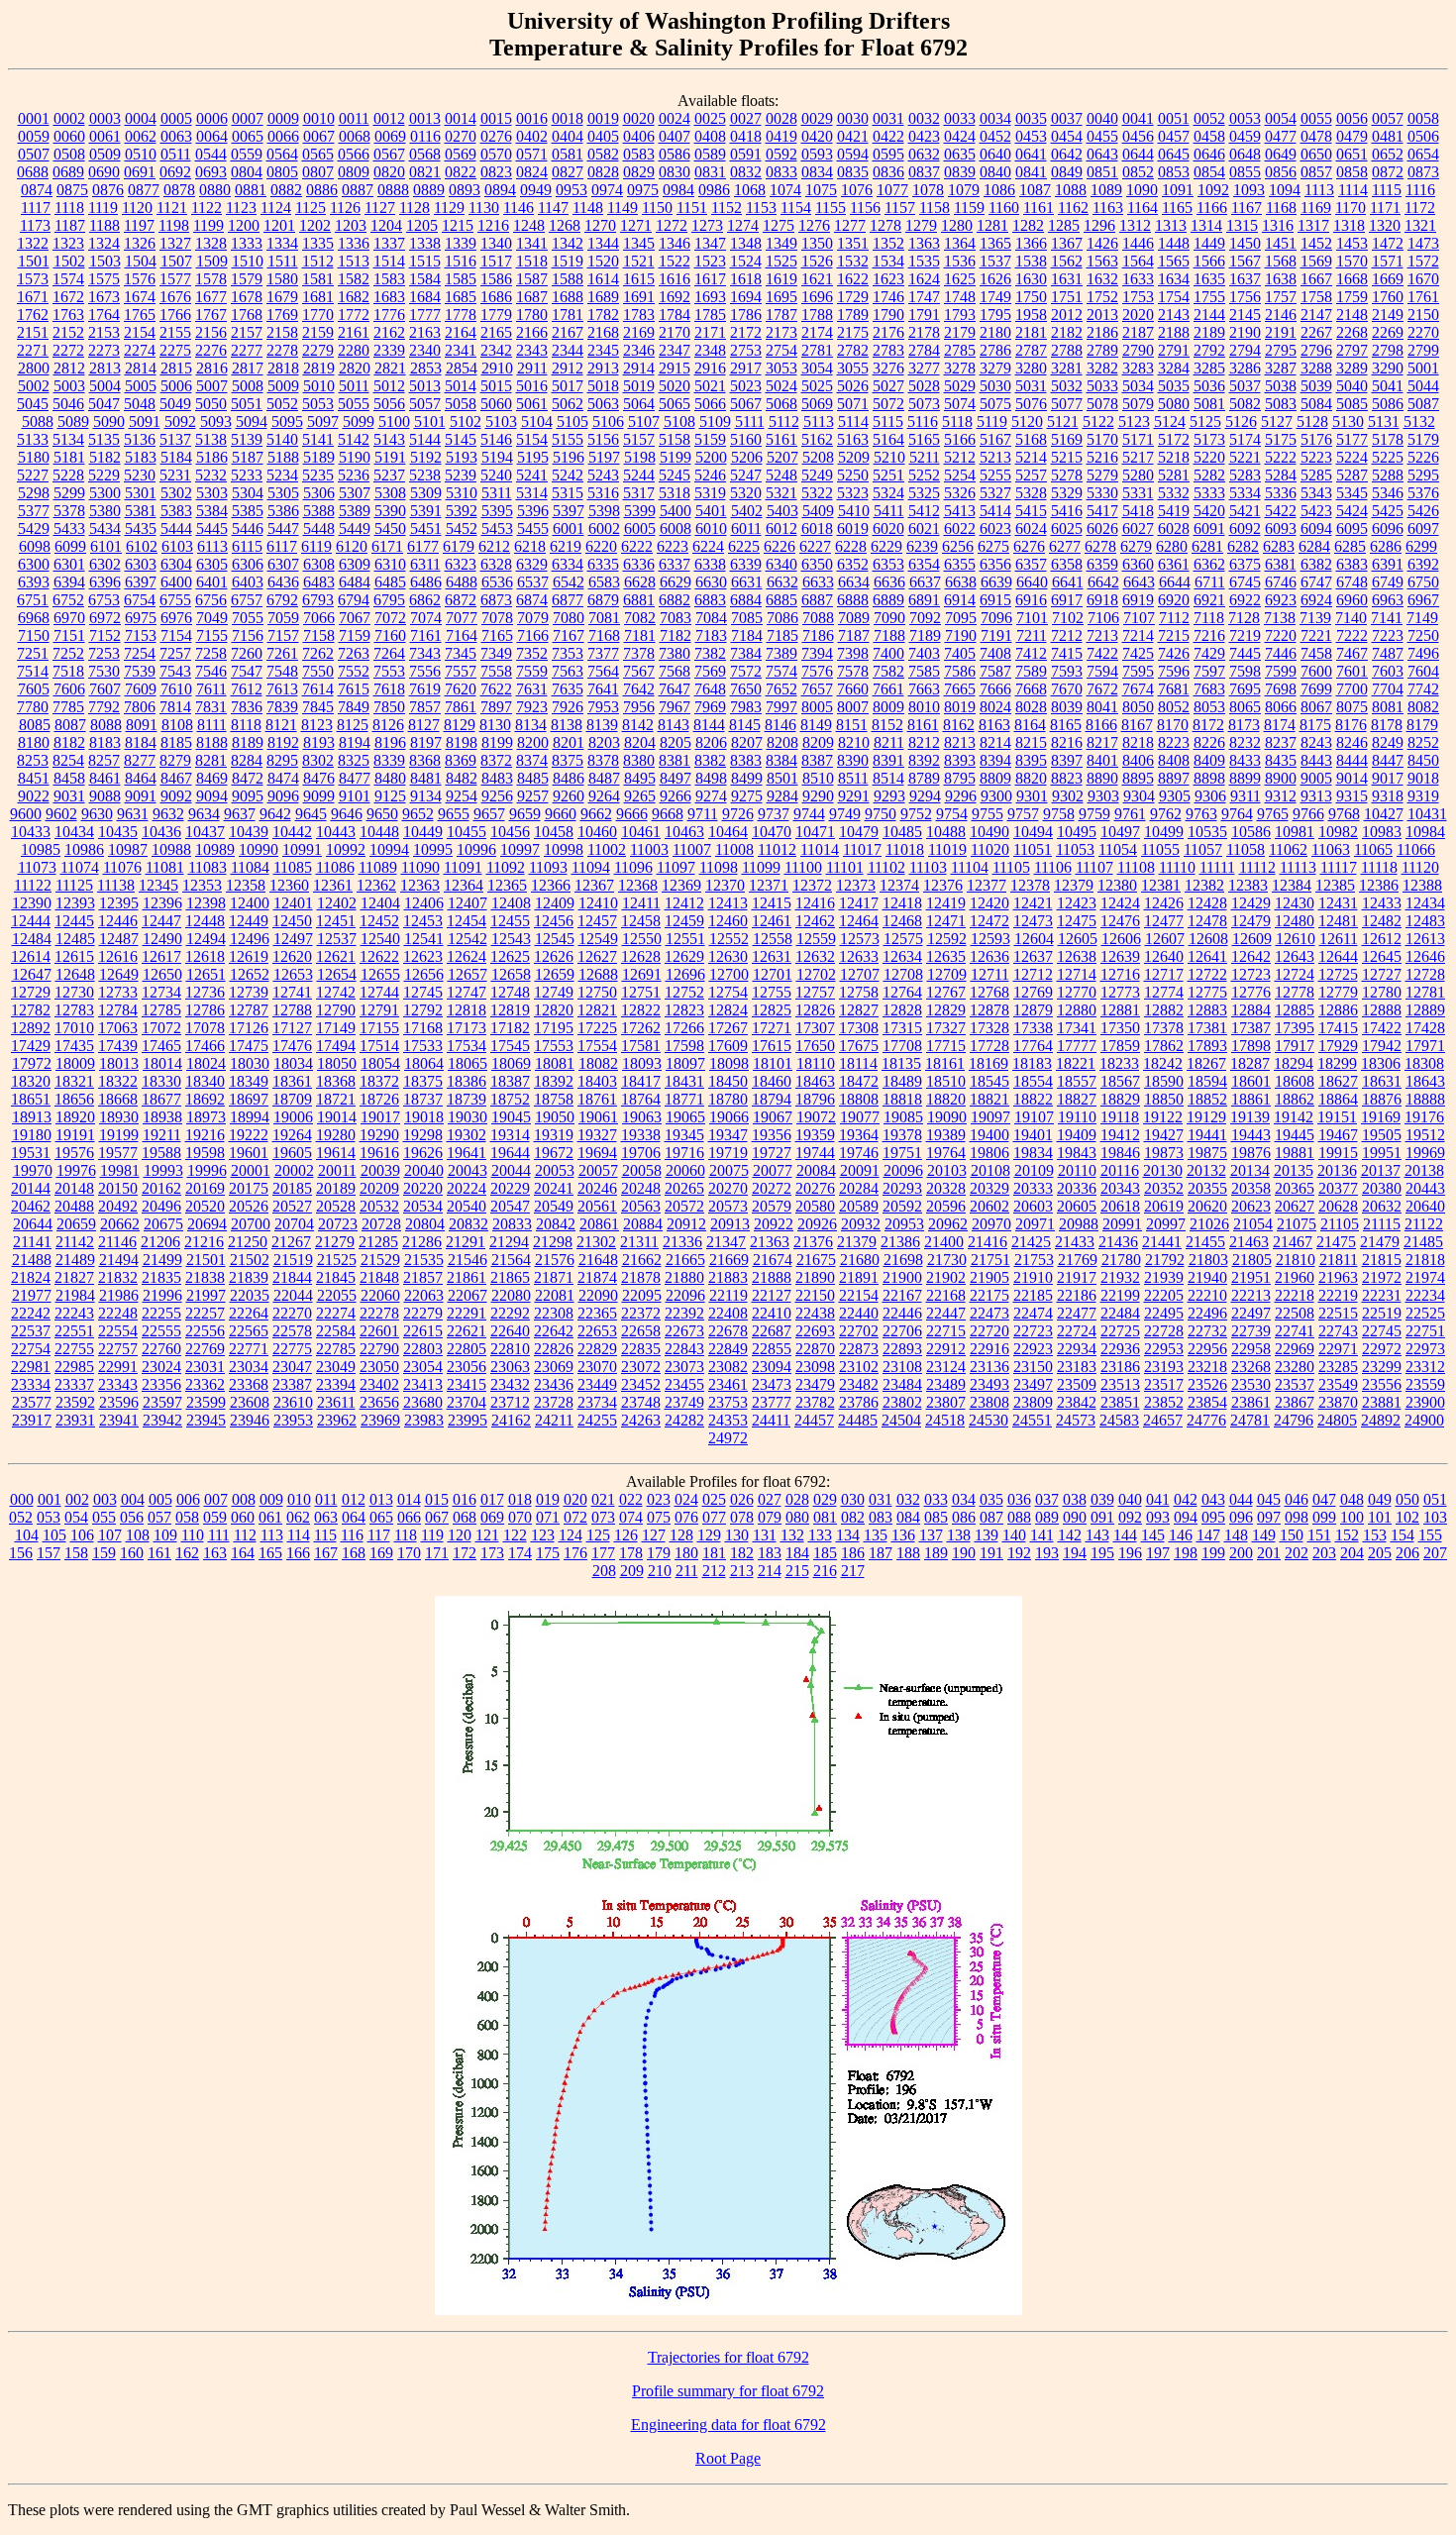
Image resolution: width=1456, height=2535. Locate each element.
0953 (572, 190)
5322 (817, 493)
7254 (140, 653)
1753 (1138, 297)
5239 (461, 475)
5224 (1352, 457)
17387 (1251, 1028)
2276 (211, 350)
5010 (319, 386)
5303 (212, 493)
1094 (1285, 190)
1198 (174, 225)
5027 (888, 386)
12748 (510, 992)
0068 (355, 136)
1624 (924, 279)
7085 (747, 618)
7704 (1388, 689)
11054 (1118, 849)
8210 (854, 742)
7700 (1352, 689)
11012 (777, 849)
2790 (1138, 350)
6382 (1316, 564)
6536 (497, 582)
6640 (1032, 582)
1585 (461, 279)
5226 (1423, 457)
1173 (35, 225)
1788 (817, 315)
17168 (423, 1028)
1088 (1071, 190)
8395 (1031, 760)
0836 (888, 172)
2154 (140, 332)
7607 (105, 689)
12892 (31, 1028)
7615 (354, 689)
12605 (1078, 939)
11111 (1217, 867)
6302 (105, 564)
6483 (319, 582)
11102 (886, 867)
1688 (568, 297)
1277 (850, 225)
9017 (1388, 778)
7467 (1352, 653)
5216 (1102, 457)
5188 (283, 457)
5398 (604, 511)
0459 (1245, 136)
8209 (818, 742)
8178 (1387, 725)
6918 (1102, 600)
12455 (510, 921)
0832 (746, 172)
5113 (819, 422)
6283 (1279, 546)
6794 (354, 600)
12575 (903, 939)
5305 (283, 493)
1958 (1031, 315)
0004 (141, 118)
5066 (710, 404)
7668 (1031, 689)
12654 (337, 974)
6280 (1172, 546)
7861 (461, 707)
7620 (461, 689)
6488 (462, 582)
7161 (426, 635)
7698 (1281, 689)
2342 (496, 350)
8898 (1209, 778)
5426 (1423, 511)
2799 (1423, 350)
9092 (176, 796)
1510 (248, 261)
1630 (1031, 279)
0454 (1067, 136)
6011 (746, 528)
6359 (1102, 564)
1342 (568, 243)
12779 (1338, 992)
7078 (497, 618)
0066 (283, 136)
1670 (1423, 279)
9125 (390, 796)
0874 (37, 190)
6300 (34, 564)
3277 (924, 368)
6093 (1281, 528)
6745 (1245, 582)
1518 (532, 261)
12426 (1164, 903)
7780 (33, 707)
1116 (1420, 190)
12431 (1338, 903)
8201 (569, 742)
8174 (1280, 725)
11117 (1339, 867)
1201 (279, 225)
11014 (820, 849)
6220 (601, 546)
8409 (1209, 760)
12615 (74, 956)
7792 (104, 707)
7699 (1316, 689)
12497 (293, 939)
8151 (852, 725)
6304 (176, 564)
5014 (461, 386)
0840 (995, 172)
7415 (1067, 653)
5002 (34, 386)
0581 (568, 154)
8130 (495, 725)
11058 (1246, 849)
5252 (924, 475)
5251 (888, 475)
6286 (1386, 546)
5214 (1031, 457)
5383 (176, 511)
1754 (1174, 297)
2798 (1388, 350)
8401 (1102, 760)
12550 (642, 939)
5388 (319, 511)
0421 (853, 136)
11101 (845, 867)
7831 (211, 707)
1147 (553, 208)
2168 (603, 332)
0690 (104, 172)
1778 (461, 315)
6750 (1423, 582)
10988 (171, 849)
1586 (496, 279)
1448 (1174, 243)
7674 (1138, 689)
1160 (1004, 208)
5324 (888, 493)
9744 (809, 814)
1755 (1209, 297)
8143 (674, 725)
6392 (1423, 564)
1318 (1349, 225)
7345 (461, 653)
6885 (781, 600)
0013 (425, 118)
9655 (454, 814)
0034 (995, 118)
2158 (282, 332)
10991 (302, 849)
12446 (118, 921)
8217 (1102, 742)
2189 (1209, 332)
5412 (924, 511)
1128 (415, 208)
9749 (845, 814)
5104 (537, 422)
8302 (318, 760)
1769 (282, 315)
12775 (1207, 992)
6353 (888, 564)
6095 (1352, 528)
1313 (1171, 225)
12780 (1382, 992)
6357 (1031, 564)
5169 (1067, 439)
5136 (140, 439)
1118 (69, 208)
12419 (946, 903)
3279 (995, 368)
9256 (497, 796)
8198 (462, 742)
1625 (960, 279)
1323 (68, 243)
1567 (1245, 261)
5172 (1174, 439)
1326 (140, 243)
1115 (1387, 190)
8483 (497, 778)
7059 (283, 618)
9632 (168, 814)
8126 (388, 725)
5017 (568, 386)
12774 (1164, 992)
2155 (175, 332)
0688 (33, 172)
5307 (355, 493)
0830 (675, 172)
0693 (211, 172)
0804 (247, 172)
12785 (161, 1010)
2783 (888, 350)
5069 (817, 404)
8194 (355, 742)
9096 (283, 796)
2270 (1423, 332)
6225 (744, 546)
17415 (1338, 1028)
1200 (244, 225)
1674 (140, 297)
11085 (293, 867)
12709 (947, 974)
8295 (282, 760)
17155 (379, 1028)
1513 (354, 261)
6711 (1210, 582)
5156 (603, 439)
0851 (1102, 172)
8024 (995, 707)
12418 (902, 903)
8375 (568, 760)
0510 (141, 154)
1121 (172, 208)
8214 (995, 742)
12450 (292, 921)
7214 (1138, 635)
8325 (354, 760)
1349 (781, 243)
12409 (555, 903)
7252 (68, 653)
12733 (118, 992)
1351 (853, 243)
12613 (1425, 939)
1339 (461, 243)
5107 (644, 422)
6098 (35, 546)
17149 (336, 1028)
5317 (639, 493)
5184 (176, 457)
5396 (533, 511)
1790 (888, 315)
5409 (818, 511)
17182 (510, 1028)
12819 (510, 1010)
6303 (141, 564)
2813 (105, 368)
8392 (924, 760)
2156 (211, 332)
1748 (960, 297)
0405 (603, 136)
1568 (1281, 261)
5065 (675, 404)
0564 (282, 154)
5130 (1348, 422)
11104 (970, 867)
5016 (532, 386)
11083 (208, 867)
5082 (1245, 404)
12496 (250, 939)
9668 (668, 814)
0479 (1352, 136)
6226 (780, 546)
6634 (854, 582)
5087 (1423, 404)
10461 (641, 832)
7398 (853, 653)
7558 (496, 671)
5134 (68, 439)
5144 (425, 439)
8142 (638, 725)
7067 (355, 618)
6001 (569, 528)
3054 (817, 368)
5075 (995, 404)
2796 (1316, 350)
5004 (105, 386)
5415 (1031, 511)
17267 (728, 1028)
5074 (960, 404)
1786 (746, 315)
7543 (175, 671)
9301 (1032, 796)
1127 (380, 208)
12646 (1425, 956)
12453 (423, 921)
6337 (675, 564)
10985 (41, 849)
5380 (105, 511)
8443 (1316, 760)
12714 (1077, 974)
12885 (1295, 1010)
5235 (318, 475)
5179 (1423, 439)
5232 (211, 475)
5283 (1245, 475)
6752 (68, 600)
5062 (568, 404)
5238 (425, 475)
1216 (493, 225)
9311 (1246, 796)
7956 (639, 707)
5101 (430, 422)
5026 (853, 386)
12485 (75, 939)
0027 (746, 118)
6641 (1068, 582)
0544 (211, 154)
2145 (1245, 315)
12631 (772, 956)
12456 (554, 921)
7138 (1280, 618)
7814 (175, 707)
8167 (1137, 725)
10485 (902, 832)
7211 (1032, 635)
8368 (425, 760)
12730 (74, 992)
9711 (703, 814)
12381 (1161, 885)
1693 (710, 297)
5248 (781, 475)
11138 (116, 885)
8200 (533, 742)
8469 (212, 778)
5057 (425, 404)
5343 (1316, 493)
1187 (70, 225)
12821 (597, 1010)
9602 (61, 814)
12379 (1074, 885)
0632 (924, 154)
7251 (33, 653)
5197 (604, 457)
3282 (1102, 368)
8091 (142, 725)
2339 (389, 350)
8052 (1174, 707)
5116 (923, 422)
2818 (283, 368)
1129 (449, 208)
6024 (1031, 528)
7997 (781, 707)
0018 (568, 118)
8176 (1351, 725)
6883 (710, 600)
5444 (176, 528)
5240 (496, 475)
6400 (176, 582)
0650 (1316, 154)
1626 (995, 279)
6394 (69, 582)
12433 (1382, 903)
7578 (853, 671)
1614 (603, 279)
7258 (211, 653)
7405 (960, 653)
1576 (140, 279)
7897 (496, 707)
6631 (747, 582)
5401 (711, 511)
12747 (467, 992)
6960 (1352, 600)
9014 (1352, 778)
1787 (781, 315)
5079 (1138, 404)
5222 (1281, 457)
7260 (247, 653)
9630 (97, 814)
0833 (781, 172)
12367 (594, 885)
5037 (1245, 386)
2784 (924, 350)
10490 (989, 832)
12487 (119, 939)
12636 (989, 956)
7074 (426, 618)
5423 (1316, 511)
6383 (1352, 564)
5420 (1209, 511)
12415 (772, 903)
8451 (34, 778)
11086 (335, 867)
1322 (33, 243)
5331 (1138, 493)
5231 (175, 475)
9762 (1166, 814)
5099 (359, 422)
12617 (161, 956)
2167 (568, 332)
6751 (33, 600)
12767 (946, 992)
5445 (212, 528)
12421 (1033, 903)
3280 (1031, 368)
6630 (711, 582)
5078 (1102, 404)
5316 (603, 493)
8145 (745, 725)
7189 (925, 635)
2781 (817, 350)
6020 (888, 528)
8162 (959, 725)
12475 (1077, 921)
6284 (1314, 546)
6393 (34, 582)
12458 (641, 921)
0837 (924, 172)
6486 (426, 582)
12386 (1379, 885)
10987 (128, 849)
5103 (501, 422)
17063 (118, 1028)
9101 (355, 796)
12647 (32, 974)
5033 (1102, 386)
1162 (1073, 208)
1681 (318, 297)
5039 (1316, 386)
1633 (1138, 279)
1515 (425, 261)
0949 (536, 190)
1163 (1108, 208)
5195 (533, 457)
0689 (68, 172)
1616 (675, 279)
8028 (1031, 707)
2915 (675, 368)
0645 (1174, 154)
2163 (425, 332)
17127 (292, 1028)
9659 (525, 814)
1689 (603, 297)
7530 (104, 671)
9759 (1094, 814)
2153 (104, 332)
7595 (1138, 671)
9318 (1388, 796)
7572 (746, 671)
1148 (588, 208)
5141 (318, 439)
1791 (924, 315)
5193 (462, 457)
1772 (354, 315)
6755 (175, 600)
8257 (104, 760)
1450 (1245, 243)
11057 (1203, 849)
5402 (747, 511)
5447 (283, 528)
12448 (205, 921)
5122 (1098, 422)
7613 (282, 689)
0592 (781, 154)
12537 (337, 939)
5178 (1388, 439)
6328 (496, 564)
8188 (212, 742)
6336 (639, 564)
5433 (69, 528)
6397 (141, 582)
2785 (960, 350)
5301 (141, 493)
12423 (1077, 903)
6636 (889, 582)
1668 (1352, 279)
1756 (1245, 297)
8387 (817, 760)
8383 (746, 760)
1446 (1138, 243)
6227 (815, 546)
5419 (1174, 511)
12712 (1033, 974)
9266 (676, 796)
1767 (211, 315)
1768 (247, 315)
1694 (746, 297)
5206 (747, 457)
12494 (206, 939)
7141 (1387, 618)
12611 (1339, 939)
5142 (354, 439)
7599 (1281, 671)
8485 (533, 778)
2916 (710, 368)
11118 (1379, 867)
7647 (675, 689)
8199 (497, 742)
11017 (862, 849)
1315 (1242, 225)
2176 (888, 332)
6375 (1245, 564)
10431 (1427, 814)
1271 (636, 225)
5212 (960, 457)
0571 (532, 154)
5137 (175, 439)
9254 (462, 796)
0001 (34, 118)
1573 (33, 279)
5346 (1388, 493)
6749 (1388, 582)
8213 (960, 742)
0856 (1281, 172)
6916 (1031, 600)
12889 (1425, 1010)
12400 (250, 903)
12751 (641, 992)
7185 (782, 635)
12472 (989, 921)
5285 (1316, 475)
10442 (292, 832)
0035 (1031, 118)
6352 (853, 564)
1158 (935, 208)
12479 (1251, 921)
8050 (1138, 707)
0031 (888, 118)
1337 (389, 243)
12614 (31, 956)
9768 (1344, 814)
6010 (711, 528)
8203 (604, 742)
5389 (355, 511)
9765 (1273, 814)
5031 (1031, 386)
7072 (390, 618)
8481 (426, 778)
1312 (1135, 225)
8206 (711, 742)
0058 (1423, 118)
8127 (424, 725)
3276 (888, 368)
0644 (1138, 154)
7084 (711, 618)
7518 (68, 671)
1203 (351, 225)
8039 (1067, 707)
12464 (859, 921)
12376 (943, 885)
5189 (319, 457)
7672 (1102, 689)
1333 (247, 243)
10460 (597, 832)
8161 (923, 725)
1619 (781, 279)
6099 (70, 546)
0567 (389, 154)
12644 (1338, 956)
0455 (1102, 136)
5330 (1102, 493)
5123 (1134, 422)
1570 (1352, 261)
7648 (710, 689)
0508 (69, 154)
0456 (1138, 136)
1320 (1385, 225)
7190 (961, 635)
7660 (853, 689)
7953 (603, 707)
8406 (1138, 760)
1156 (865, 208)
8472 (248, 778)
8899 (1245, 778)
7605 (34, 689)
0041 (1138, 118)
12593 (990, 939)
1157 (900, 208)
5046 (68, 404)
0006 (212, 118)
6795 (389, 600)
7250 (1423, 635)
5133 (33, 439)
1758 (1316, 297)
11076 (122, 867)
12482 (1382, 921)
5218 (1174, 457)
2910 (497, 368)
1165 (1177, 208)
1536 (960, 261)
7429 (1209, 653)
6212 (494, 546)
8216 (1067, 742)
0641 (1031, 154)
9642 (275, 814)
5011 (354, 386)
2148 (1352, 315)
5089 (73, 422)
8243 (1316, 742)
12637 (1033, 956)
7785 (68, 707)
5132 (1419, 422)
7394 (817, 653)
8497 (676, 778)
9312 (1281, 796)
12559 (816, 939)
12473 (1033, 921)
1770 (318, 315)
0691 (140, 172)
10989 (215, 849)
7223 (1388, 635)
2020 (1138, 315)
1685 (461, 297)
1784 (675, 315)
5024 (781, 386)
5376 (1423, 493)
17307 (815, 1028)
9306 (1210, 796)
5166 (960, 439)
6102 (142, 546)
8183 (105, 742)
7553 (389, 671)
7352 (532, 653)
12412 (684, 903)
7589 (1031, 671)
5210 (889, 457)
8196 (390, 742)
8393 (960, 760)
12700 (729, 974)
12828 (902, 1010)
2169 (639, 332)
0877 (144, 190)
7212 (1067, 635)
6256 (958, 546)
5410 (854, 511)
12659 (555, 974)
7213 (1102, 635)
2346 (639, 350)
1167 (1247, 208)
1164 (1143, 208)
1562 (1067, 261)
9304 (1139, 796)
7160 (390, 635)
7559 (532, 671)
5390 (390, 511)
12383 (1248, 885)
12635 (946, 956)
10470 (772, 832)
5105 (572, 422)
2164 (461, 332)
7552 (354, 671)
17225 (597, 1028)
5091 (145, 422)
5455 (533, 528)
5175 (1281, 439)
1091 (1178, 190)
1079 (964, 190)
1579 (247, 279)
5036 (1209, 386)
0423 (924, 136)
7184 (747, 635)
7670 (1067, 689)
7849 (354, 707)
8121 (281, 725)
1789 (853, 315)
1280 (957, 225)
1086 (999, 190)
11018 (905, 849)
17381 (1207, 1028)
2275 (175, 350)
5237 (389, 475)
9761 (1130, 814)
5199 (676, 457)
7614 (318, 689)
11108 (1136, 867)
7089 (854, 618)
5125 (1205, 422)
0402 (532, 136)
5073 (924, 404)
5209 (854, 457)
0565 (318, 154)
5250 (853, 475)
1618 (746, 279)
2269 (1388, 332)
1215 (458, 225)
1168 (1281, 208)
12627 (597, 956)
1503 (105, 261)
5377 (34, 511)
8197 (426, 742)
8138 (567, 725)
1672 (68, 297)
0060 (69, 136)
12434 (1425, 903)
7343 (425, 653)
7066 (319, 618)
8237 (1281, 742)
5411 (889, 511)
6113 (212, 546)
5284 (1281, 475)
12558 (773, 939)
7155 (212, 635)
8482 (462, 778)
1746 (888, 297)
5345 (1352, 493)
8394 (995, 760)
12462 (815, 921)
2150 (1423, 315)
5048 (140, 404)
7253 (104, 653)
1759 (1352, 297)
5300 (105, 493)
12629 (684, 956)
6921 (1209, 600)
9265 (640, 796)
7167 (569, 635)
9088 (105, 796)
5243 (603, 475)
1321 (1420, 225)
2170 (675, 332)
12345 (158, 885)
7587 (995, 671)
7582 (888, 671)
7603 (1388, 671)
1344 (603, 243)
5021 (710, 386)
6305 (212, 564)
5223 (1316, 457)
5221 (1245, 457)
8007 (853, 707)
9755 (988, 814)
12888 (1382, 1010)
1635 (1209, 279)
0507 (34, 154)
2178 (924, 332)
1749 (995, 297)
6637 (925, 582)
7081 (604, 618)
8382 (710, 760)
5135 (104, 439)
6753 (104, 600)
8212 (924, 742)
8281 (211, 760)
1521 (639, 261)
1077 (892, 190)
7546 (211, 671)
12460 (728, 921)
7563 (568, 671)
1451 (1281, 243)
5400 (676, 511)
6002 (604, 528)
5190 (355, 457)
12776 (1251, 992)
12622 (379, 956)
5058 (461, 404)
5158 (675, 439)
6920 (1174, 600)
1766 (175, 315)
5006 (176, 386)
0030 (853, 118)
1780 (532, 315)
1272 (672, 225)
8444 (1352, 760)
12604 (1034, 939)
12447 (161, 921)
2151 (33, 332)
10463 (684, 832)
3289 (1352, 368)
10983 (1382, 832)
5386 (283, 511)
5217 (1138, 457)
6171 (387, 546)
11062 (1288, 849)
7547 (247, 671)
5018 (603, 386)
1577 (175, 279)
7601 (1352, 671)
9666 (632, 814)
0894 (500, 190)
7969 (710, 707)
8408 (1174, 760)
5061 (532, 404)
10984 (1425, 832)
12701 (773, 974)
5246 (710, 475)
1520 (603, 261)
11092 (506, 867)
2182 (1067, 332)
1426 (1102, 243)
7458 (1316, 653)
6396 (105, 582)
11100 (803, 867)
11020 (990, 849)
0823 (496, 172)
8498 (711, 778)
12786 (205, 1010)
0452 (995, 136)
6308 (319, 564)
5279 (1102, 475)
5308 (390, 493)
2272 (68, 350)
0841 (1031, 172)
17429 (31, 1046)
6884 (746, 600)
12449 (249, 921)
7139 (1315, 618)
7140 (1351, 618)
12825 (772, 1010)
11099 (761, 867)
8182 (69, 742)
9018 (1423, 778)
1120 (137, 208)
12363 (420, 885)
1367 (1067, 243)
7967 (675, 707)
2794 (1245, 350)
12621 (336, 956)
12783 (74, 1010)
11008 (734, 849)
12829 (946, 1010)
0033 (960, 118)
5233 (247, 475)
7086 (782, 618)
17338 (1033, 1028)
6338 (710, 564)
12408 (511, 903)
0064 (212, 136)
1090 (1142, 190)
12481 (1338, 921)
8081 (1388, 707)
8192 (283, 742)
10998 (564, 849)
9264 (604, 796)
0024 (675, 118)
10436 (161, 832)
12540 (380, 939)
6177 (423, 546)
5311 (497, 493)
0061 (105, 136)
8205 (676, 742)
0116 (425, 136)
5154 (532, 439)
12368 (638, 885)
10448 (379, 832)
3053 (781, 368)
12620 (292, 956)
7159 (355, 635)
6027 (1138, 528)
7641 (603, 689)
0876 (108, 190)
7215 (1174, 635)
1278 (885, 225)
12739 (249, 992)
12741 (292, 992)
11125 (74, 885)
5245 (675, 475)
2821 (390, 368)
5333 (1209, 493)
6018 (817, 528)
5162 (817, 439)
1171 (1385, 208)
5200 (711, 457)
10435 (118, 832)
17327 (946, 1028)
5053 (318, 404)
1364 (960, 243)
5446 (248, 528)
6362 (1209, 564)
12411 (641, 903)
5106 (608, 422)
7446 (1281, 653)
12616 (118, 956)
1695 (781, 297)
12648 (75, 974)
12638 (1077, 956)
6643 (1139, 582)
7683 (1209, 689)
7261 (282, 653)
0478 (1316, 136)
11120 (1420, 867)
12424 (1120, 903)
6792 (282, 600)
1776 (389, 315)
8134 (531, 725)
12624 (467, 956)
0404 (568, 136)
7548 (282, 671)
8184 (141, 742)
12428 (1207, 903)
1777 (425, 315)
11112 (1257, 867)
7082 (640, 618)
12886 (1338, 1010)
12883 (1207, 1010)
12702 (816, 974)
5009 (283, 386)
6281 (1207, 546)
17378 (1164, 1028)
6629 (676, 582)
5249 (817, 475)
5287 (1352, 475)
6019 (853, 528)
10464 (728, 832)
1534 (888, 261)
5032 (1067, 386)
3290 (1388, 368)
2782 (853, 350)
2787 (1031, 350)
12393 (75, 903)
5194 (497, 457)
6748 (1352, 582)
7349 (496, 653)
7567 (639, 671)
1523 (710, 261)
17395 (1295, 1028)
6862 (425, 600)
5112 (784, 422)
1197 (139, 225)
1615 (639, 279)
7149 (1422, 618)
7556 (425, 671)
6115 (247, 546)
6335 (603, 564)
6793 (318, 600)
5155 (568, 439)
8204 (640, 742)
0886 (322, 190)
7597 (1209, 671)
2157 (247, 332)
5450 (390, 528)
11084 (250, 867)
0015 (496, 118)
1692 (675, 297)
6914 (960, 600)
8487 (604, 778)
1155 (831, 208)
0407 (675, 136)
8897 (1174, 778)
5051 (247, 404)
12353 (202, 885)
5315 (568, 493)
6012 (781, 528)
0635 (960, 154)
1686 (496, 297)
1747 (924, 297)
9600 (26, 814)
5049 (175, 404)
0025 (710, 118)
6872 (461, 600)
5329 (1067, 493)
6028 (1174, 528)
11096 (633, 867)
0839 (960, 172)
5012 (389, 386)
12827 (859, 1010)
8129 (460, 725)
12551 (685, 939)
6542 (569, 582)
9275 (747, 796)
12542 (468, 939)
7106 (1103, 618)
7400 (888, 653)
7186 (818, 635)
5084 (1316, 404)
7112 (1174, 618)
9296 (961, 796)
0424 (960, 136)
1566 (1209, 261)
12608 (1208, 939)
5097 (323, 422)
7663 (924, 689)
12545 (555, 939)
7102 (1068, 618)
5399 (640, 511)
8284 (247, 760)
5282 (1209, 475)
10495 (1077, 832)
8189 (248, 742)
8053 (1209, 707)
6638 (961, 582)
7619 (425, 689)
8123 (317, 725)
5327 (995, 493)
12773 (1120, 992)
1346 (675, 243)
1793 (960, 315)
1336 (354, 243)
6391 (1388, 564)
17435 (74, 1046)
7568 (675, 671)
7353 (568, 653)
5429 (34, 528)
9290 (818, 796)
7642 (639, 689)
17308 (859, 1028)
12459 (684, 921)
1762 (33, 315)
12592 (947, 939)
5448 (319, 528)
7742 (1423, 689)
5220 (1209, 457)
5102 (466, 422)
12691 (642, 974)
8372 (496, 760)
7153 (141, 635)
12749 (554, 992)
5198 (640, 457)
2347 (675, 350)
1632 (1102, 279)
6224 (708, 546)
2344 (568, 350)
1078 (928, 190)
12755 (772, 992)
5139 (247, 439)
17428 (1425, 1028)
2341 (461, 350)
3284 (1174, 368)
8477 (355, 778)
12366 (551, 885)
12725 (1338, 974)
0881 (251, 190)
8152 (887, 725)
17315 (902, 1028)
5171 (1138, 439)
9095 (248, 796)
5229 (104, 475)
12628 (641, 956)
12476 (1120, 921)
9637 (240, 814)
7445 (1245, 653)
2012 (1067, 315)
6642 (1103, 582)
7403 (924, 653)
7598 (1245, 671)
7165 (497, 635)
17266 (684, 1028)
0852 (1138, 172)
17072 (161, 1028)
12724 (1295, 974)
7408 (995, 653)
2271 (33, 350)
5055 (354, 404)
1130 (484, 208)
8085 (35, 725)
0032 (924, 118)
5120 (1027, 422)
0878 (179, 190)
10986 (84, 849)
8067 (1316, 707)
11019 (947, 849)
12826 (815, 1010)
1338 (425, 243)
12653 (293, 974)
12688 (598, 974)
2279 (318, 350)
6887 (817, 600)
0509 (105, 154)
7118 (1209, 618)
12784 (118, 1010)
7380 (675, 653)
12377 (987, 885)
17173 (467, 1028)
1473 (1423, 243)
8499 (747, 778)
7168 (604, 635)
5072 (888, 404)
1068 (750, 190)
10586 (1251, 832)
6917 (1067, 600)
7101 (1032, 618)
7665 (960, 689)
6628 (640, 582)
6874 (532, 600)
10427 (1384, 814)
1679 (282, 297)
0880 (215, 190)
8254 (68, 760)
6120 (352, 546)
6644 (1175, 582)
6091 (1209, 528)
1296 (1099, 225)
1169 (1316, 208)
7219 (1245, 635)
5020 (675, 386)
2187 (1138, 332)
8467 (176, 778)
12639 (1120, 956)
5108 (679, 422)
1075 (821, 190)
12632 (815, 956)
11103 (928, 867)
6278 (1100, 546)
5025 (817, 386)
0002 (69, 118)
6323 (461, 564)
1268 (565, 225)
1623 (888, 279)
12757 (815, 992)
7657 (817, 689)
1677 (211, 297)
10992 (346, 849)
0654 (1423, 154)
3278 (960, 368)
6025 (1067, 528)
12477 (1164, 921)
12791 (379, 1010)
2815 (176, 368)
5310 (462, 493)
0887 (358, 190)
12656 (424, 974)
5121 (1063, 422)
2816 (212, 368)
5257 (1031, 475)
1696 (817, 297)
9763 (1201, 814)
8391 (888, 760)
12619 (249, 956)
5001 (1423, 368)
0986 (714, 190)
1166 (1212, 208)
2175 (853, 332)
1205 (422, 225)
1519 (568, 261)
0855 (1245, 172)
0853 (1174, 172)
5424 (1352, 511)
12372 (812, 885)
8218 (1138, 742)
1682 (354, 297)
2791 (1174, 350)
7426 (1174, 653)
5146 (496, 439)
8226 (1209, 742)
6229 (886, 546)
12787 (249, 1010)
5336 (1281, 493)
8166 (1101, 725)
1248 (529, 225)
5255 (995, 475)
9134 (426, 796)
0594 (853, 154)
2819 (319, 368)
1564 (1138, 261)
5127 (1277, 422)
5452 (462, 528)
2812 (69, 368)
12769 (1033, 992)
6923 (1281, 600)
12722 (1207, 974)
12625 (510, 956)
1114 (1353, 190)
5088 (38, 422)
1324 (104, 243)
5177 (1352, 439)
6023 (995, 528)
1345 (639, 243)
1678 (247, 297)
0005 (176, 118)
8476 (319, 778)
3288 (1316, 368)
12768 (989, 992)
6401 (212, 582)
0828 (603, 172)
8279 (175, 760)
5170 (1102, 439)
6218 (530, 546)
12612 (1382, 939)
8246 (1352, 742)
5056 (389, 404)
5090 (109, 422)
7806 (140, 707)
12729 (31, 992)
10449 (423, 832)
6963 (1388, 600)
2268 (1352, 332)
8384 (781, 760)
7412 (1031, 653)
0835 (853, 172)
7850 (389, 707)
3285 (1209, 368)
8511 (853, 778)
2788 (1067, 350)
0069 (390, 136)
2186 (1102, 332)
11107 (1094, 867)
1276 (814, 225)
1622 (853, 279)
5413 (960, 511)
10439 (249, 832)
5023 (746, 386)
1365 (995, 243)
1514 (389, 261)
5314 (532, 493)
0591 (746, 154)
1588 (568, 279)
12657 (468, 974)
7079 (533, 618)
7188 (889, 635)
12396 (162, 903)
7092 (925, 618)
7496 (1423, 653)
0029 (817, 118)
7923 (532, 707)
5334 (1245, 493)
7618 (389, 689)
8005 (817, 707)
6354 (924, 564)
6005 (640, 528)
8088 (106, 725)
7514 (33, 671)
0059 (34, 136)
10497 (1120, 832)
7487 (1388, 653)
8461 (105, 778)
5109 (715, 422)
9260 (569, 796)
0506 (1423, 136)
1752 (1102, 297)
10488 (946, 832)
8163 (994, 725)
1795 (995, 315)
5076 (1031, 404)
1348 (746, 243)
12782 (31, 1010)
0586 (675, 154)
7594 (1102, 671)
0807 (318, 172)
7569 (710, 671)
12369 (681, 885)
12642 (1251, 956)
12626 (554, 956)
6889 (888, 600)
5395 (497, 511)
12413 (728, 903)
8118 (246, 725)
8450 (1423, 760)
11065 (1373, 849)
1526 (817, 261)
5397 (569, 511)
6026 (1102, 528)
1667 (1316, 279)
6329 (532, 564)
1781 (568, 315)
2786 (995, 350)
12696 (685, 974)
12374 (899, 885)
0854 (1209, 172)
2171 (710, 332)
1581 (318, 279)
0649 (1281, 154)
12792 (423, 1010)
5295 (1423, 475)
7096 (996, 618)
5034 (1138, 386)
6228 (851, 546)
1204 (386, 225)
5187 (248, 457)
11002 (607, 849)
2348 (710, 350)
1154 (796, 208)
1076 (857, 190)
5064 (639, 404)
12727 (1382, 974)
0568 (425, 154)
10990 (259, 849)
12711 (990, 974)
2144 (1209, 315)
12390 (32, 903)
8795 (960, 778)
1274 (743, 225)
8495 (640, 778)
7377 (603, 653)
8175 (1315, 725)
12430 (1295, 903)
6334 (568, 564)
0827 (568, 172)
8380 (639, 760)
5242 (568, 475)
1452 (1316, 243)
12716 (1120, 974)
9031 (69, 796)
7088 (818, 618)
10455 (467, 832)
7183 (711, 635)
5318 (675, 493)
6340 (781, 564)
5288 (1388, 475)
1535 (924, 261)
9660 (561, 814)
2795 (1281, 350)
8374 (532, 760)
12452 (379, 921)
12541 (424, 939)
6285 (1350, 546)
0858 (1352, 172)
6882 (675, 600)
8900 (1281, 778)
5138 (211, 439)
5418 (1138, 511)
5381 (141, 511)
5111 (750, 422)
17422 (1382, 1028)
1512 (318, 261)
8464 (141, 778)
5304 (248, 493)
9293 (889, 796)
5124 (1170, 422)
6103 (177, 546)
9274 (711, 796)
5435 (141, 528)
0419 (781, 136)
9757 (1023, 814)
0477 (1281, 136)
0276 (496, 136)
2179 (960, 332)
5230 (140, 475)
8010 (924, 707)
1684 (425, 297)
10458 (554, 832)
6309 (355, 564)
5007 (212, 386)
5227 (33, 475)
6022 (960, 528)
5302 (176, 493)
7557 (461, 671)
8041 (1102, 707)
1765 (140, 315)
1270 (600, 225)
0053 (1245, 118)
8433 (1245, 760)
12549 (598, 939)
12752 (684, 992)
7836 (247, 707)
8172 (1208, 725)
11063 (1331, 849)
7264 (389, 653)
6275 (993, 546)
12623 (423, 956)
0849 (1067, 172)
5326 (960, 493)
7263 (354, 653)
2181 (1031, 332)
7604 (1423, 671)
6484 (355, 582)
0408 (710, 136)
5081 (1209, 404)
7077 (462, 618)
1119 (103, 208)
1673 (104, 297)
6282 (1243, 546)
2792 (1209, 350)
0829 (639, 172)
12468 (902, 921)
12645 (1382, 956)
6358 (1067, 564)
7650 (746, 689)
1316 (1278, 225)
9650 (382, 814)
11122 (33, 885)
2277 (247, 350)
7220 (1281, 635)
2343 (532, 350)
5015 (496, 386)
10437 (205, 832)
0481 (1388, 136)
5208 (818, 457)
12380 (1117, 885)
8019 (960, 707)
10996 (476, 849)
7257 (175, 653)
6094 (1316, 528)
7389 (781, 653)
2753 (746, 350)
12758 (859, 992)
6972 (105, 618)
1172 (1420, 208)
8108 (177, 725)
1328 (211, 243)
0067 (319, 136)
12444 (31, 921)
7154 (176, 635)
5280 (1138, 475)
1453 (1352, 243)
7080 (569, 618)
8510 (818, 778)
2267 (1316, 332)
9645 (311, 814)
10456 (510, 832)
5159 (710, 439)
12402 (337, 903)
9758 (1059, 814)
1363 (924, 243)
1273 (707, 225)
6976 (176, 618)
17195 (554, 1028)
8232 (1245, 742)
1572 (1423, 261)
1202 (315, 225)
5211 (925, 457)
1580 (282, 279)
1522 (675, 261)
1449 (1209, 243)
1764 (104, 315)
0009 (283, 118)
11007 (692, 849)
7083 (676, 618)
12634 (902, 956)
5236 (354, 475)
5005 (141, 386)
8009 (888, 707)
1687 (532, 297)
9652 (418, 814)
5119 (992, 422)
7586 (960, 671)
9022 (34, 796)
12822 (641, 1010)
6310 (390, 564)
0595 (888, 154)
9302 (1068, 796)
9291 (854, 796)
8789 (924, 778)
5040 (1352, 386)
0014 (461, 118)
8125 (353, 725)
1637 (1245, 279)
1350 (817, 243)
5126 (1241, 422)
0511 (176, 154)
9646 (347, 814)
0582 (603, 154)
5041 (1388, 386)
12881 (1120, 1010)
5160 (746, 439)
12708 (903, 974)
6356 (995, 564)
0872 (1388, 172)
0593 (817, 154)
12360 (289, 885)
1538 (1031, 261)
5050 (211, 404)
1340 (496, 243)
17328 (989, 1028)
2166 (532, 332)
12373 (856, 885)
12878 (989, 1010)
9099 (319, 796)
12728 (1425, 974)
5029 (960, 386)
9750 (881, 814)
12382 (1204, 885)
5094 (252, 422)
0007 (248, 118)
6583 (604, 582)
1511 (283, 261)
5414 (995, 511)
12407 (468, 903)
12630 (728, 956)
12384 (1292, 885)
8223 (1174, 742)
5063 (603, 404)
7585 (924, 671)
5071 (853, 404)
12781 (1425, 992)
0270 (461, 136)
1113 (1319, 190)
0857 (1316, 172)
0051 (1174, 118)
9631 (133, 814)
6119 (316, 546)
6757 (247, 600)
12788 (292, 1010)
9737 (774, 814)
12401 (293, 903)
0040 (1102, 118)
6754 (140, 600)
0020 (639, 118)
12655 (380, 974)
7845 (318, 707)
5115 (888, 422)
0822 (461, 172)
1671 (33, 297)
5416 (1067, 511)
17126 (249, 1028)
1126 (345, 208)
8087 (70, 725)
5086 (1388, 404)
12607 (1165, 939)
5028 (924, 386)
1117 (36, 208)
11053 (1075, 849)
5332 (1174, 493)
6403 (248, 582)
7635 (568, 689)
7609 (141, 689)
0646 (1209, 154)
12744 (379, 992)
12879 (1033, 1010)
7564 (603, 671)
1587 (532, 279)
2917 (746, 368)
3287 (1281, 368)
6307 (283, 564)
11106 (1053, 867)
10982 (1338, 832)
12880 (1077, 1010)
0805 (282, 172)
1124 (276, 208)
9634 (204, 814)
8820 (1031, 778)
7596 (1174, 671)
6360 (1138, 564)
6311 (425, 564)
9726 (738, 814)
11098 (719, 867)
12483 (1425, 921)
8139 (602, 725)
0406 (639, 136)
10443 (336, 832)
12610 (1296, 939)
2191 (1281, 332)
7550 (318, 671)
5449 (355, 528)
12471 (946, 921)
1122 (207, 208)
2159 (318, 332)
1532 (853, 261)
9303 (1103, 796)
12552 (729, 939)
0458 (1209, 136)
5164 (888, 439)
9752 (916, 814)
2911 (532, 368)
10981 (1295, 832)
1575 (104, 279)
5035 (1174, 386)
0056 (1352, 118)
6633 (818, 582)
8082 (1423, 707)
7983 (746, 707)
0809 (354, 172)
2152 (68, 332)
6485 (390, 582)
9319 (1423, 796)
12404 (380, 903)
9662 (596, 814)
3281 (1067, 368)
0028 (781, 118)
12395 (119, 903)
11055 (1160, 849)
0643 (1102, 154)
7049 (212, 618)
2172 (746, 332)
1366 (1031, 243)
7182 (676, 635)
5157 (639, 439)
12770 (1077, 992)
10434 (74, 832)
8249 (1388, 742)
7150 (34, 635)
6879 (603, 600)
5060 (496, 404)
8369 (461, 760)
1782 (603, 315)
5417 (1102, 511)
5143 (389, 439)
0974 (607, 190)
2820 (355, 368)
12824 (728, 1010)
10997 (520, 849)
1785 (710, 315)
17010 (74, 1028)
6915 (995, 600)
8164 (1030, 725)
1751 (1067, 297)
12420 (989, 903)
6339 (746, 564)
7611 (211, 689)
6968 (34, 618)
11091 (463, 867)
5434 (105, 528)
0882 (286, 190)
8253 (33, 760)
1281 (992, 225)
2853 (426, 368)
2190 (1245, 332)
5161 (781, 439)
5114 (853, 422)
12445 (74, 921)
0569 (461, 154)
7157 (283, 635)
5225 (1388, 457)
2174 (817, 332)
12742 (336, 992)
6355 (960, 564)
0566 (354, 154)
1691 (639, 297)
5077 (1067, 404)
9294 (925, 796)
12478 (1207, 921)
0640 (995, 154)
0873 (1423, 172)
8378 (603, 760)
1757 (1281, 297)
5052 (282, 404)
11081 (165, 867)
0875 (72, 190)
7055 (248, 618)
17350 (1120, 1028)
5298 (34, 493)
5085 (1352, 404)
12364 (464, 885)
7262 (318, 653)
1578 (211, 279)
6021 (924, 528)
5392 (462, 511)
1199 (208, 225)
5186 (212, 457)
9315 (1352, 796)
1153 (761, 208)
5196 (569, 457)
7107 (1139, 618)
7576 (817, 671)
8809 (995, 778)
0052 (1209, 118)
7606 (69, 689)
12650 (162, 974)
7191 (996, 635)
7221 (1316, 635)
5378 (69, 511)
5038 (1281, 386)
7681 (1174, 689)
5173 (1209, 439)
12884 (1251, 1010)
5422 (1281, 511)
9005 (1316, 778)
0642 (1067, 154)
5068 (781, 404)
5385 (248, 511)
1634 (1174, 279)
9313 (1316, 796)
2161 (354, 332)
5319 (710, 493)
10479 (859, 832)
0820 (389, 172)
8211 (889, 742)
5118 (957, 422)
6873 (496, 600)
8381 (675, 760)
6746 (1281, 582)
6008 (676, 528)
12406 (424, 903)
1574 (68, 279)
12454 (467, 921)
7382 (710, 653)
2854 (462, 368)
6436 (283, 582)
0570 (496, 154)
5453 (497, 528)
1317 (1313, 225)
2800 (34, 368)
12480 (1295, 921)
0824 (532, 172)
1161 (1039, 208)
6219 (566, 546)
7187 (854, 635)
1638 (1281, 279)
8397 (1067, 760)
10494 (1033, 832)
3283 (1138, 368)
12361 (333, 885)
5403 (782, 511)
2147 (1316, 315)
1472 (1388, 243)
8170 (1173, 725)
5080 (1174, 404)
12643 (1295, 956)
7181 (640, 635)
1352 (888, 243)
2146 (1281, 315)
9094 (212, 796)
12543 (511, 939)
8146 (780, 725)
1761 (1423, 297)
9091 (141, 796)
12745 (423, 992)
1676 (175, 297)
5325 (924, 493)
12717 (1164, 974)
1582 (354, 279)
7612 (247, 689)
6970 (69, 618)
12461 (772, 921)
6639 (996, 582)
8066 (1281, 707)
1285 (1064, 225)
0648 (1245, 154)
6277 (1065, 546)
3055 (853, 368)
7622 (496, 689)
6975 (141, 618)
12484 (32, 939)
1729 (853, 297)
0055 (1316, 118)
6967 (1423, 600)
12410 (598, 903)
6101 (106, 546)
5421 (1245, 511)
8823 (1067, 778)
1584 (425, 279)
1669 (1388, 279)
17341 (1077, 1028)
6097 (1423, 528)
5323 (853, 493)
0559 (247, 154)
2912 (568, 368)
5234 (282, 475)
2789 (1102, 350)
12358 (246, 885)
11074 (80, 867)
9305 (1175, 796)
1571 (1388, 261)
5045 (33, 404)
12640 (1164, 956)
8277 (140, 760)
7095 (961, 618)
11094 (591, 867)
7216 (1209, 635)
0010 (319, 118)
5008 (248, 386)
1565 (1174, 261)
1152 (727, 208)
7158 (319, 635)
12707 (860, 974)
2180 (995, 332)
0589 (710, 154)
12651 (206, 974)
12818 (467, 1010)
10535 (1207, 832)
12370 (725, 885)
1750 (1031, 297)
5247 (746, 475)
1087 (1035, 190)
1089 (1106, 190)
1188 (104, 225)
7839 (282, 707)
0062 (141, 136)
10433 (31, 832)
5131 (1384, 422)
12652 (250, 974)
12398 (206, 903)
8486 (569, 778)
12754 (728, 992)
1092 (1213, 190)
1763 (68, 315)
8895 (1138, 778)
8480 (390, 778)
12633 (859, 956)
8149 (816, 725)
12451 (336, 921)
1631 (1067, 279)
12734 (161, 992)
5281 (1174, 475)
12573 (860, 939)
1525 (781, 261)
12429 (1251, 903)
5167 (995, 439)
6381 (1281, 564)
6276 (1029, 546)
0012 (389, 118)
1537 (995, 261)
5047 (104, 404)
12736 (205, 992)
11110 (1177, 867)
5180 (34, 457)
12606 (1121, 939)
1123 (241, 208)
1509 (212, 261)
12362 (376, 885)
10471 (815, 832)
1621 (817, 279)
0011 (354, 118)
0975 (643, 190)
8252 (1423, 742)
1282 (1028, 225)
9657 (489, 814)
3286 (1245, 368)
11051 (1033, 849)
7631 (532, 689)
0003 (105, 118)
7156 (248, 635)
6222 (637, 546)
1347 (710, 243)
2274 (140, 350)
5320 (746, 493)
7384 (746, 653)
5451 (426, 528)
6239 (922, 546)
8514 (888, 778)
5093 (216, 422)
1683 (389, 297)
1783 (639, 315)
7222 (1352, 635)
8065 (1245, 707)
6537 (533, 582)
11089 (378, 867)
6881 (639, 600)
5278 (1067, 475)
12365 (507, 885)
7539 (140, 671)
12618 (205, 956)
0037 (1067, 118)
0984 (678, 190)
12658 (511, 974)
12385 (1335, 885)
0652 (1388, 154)
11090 (420, 867)
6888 (853, 600)
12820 (554, 1010)
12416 (815, 903)
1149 (623, 208)
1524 (746, 261)
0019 (603, 118)
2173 (781, 332)
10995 (433, 849)
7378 (639, 653)
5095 (287, 422)
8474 (283, 778)
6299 (1421, 546)
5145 (461, 439)
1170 (1351, 208)
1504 (141, 261)
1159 (969, 208)
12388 (1422, 885)
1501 (34, 261)
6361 (1174, 564)
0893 (465, 190)
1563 (1102, 261)
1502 (69, 261)
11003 (649, 849)
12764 (902, 992)
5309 (426, 493)
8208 (782, 742)
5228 (68, 475)
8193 (319, 742)
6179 (459, 546)
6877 (568, 600)
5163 (853, 439)
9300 (996, 796)
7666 (995, 689)
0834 (817, 172)
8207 (747, 742)
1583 (389, 279)
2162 (389, 332)
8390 (853, 760)
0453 (1031, 136)
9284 (782, 796)
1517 (496, 261)
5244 (639, 475)
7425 (1138, 653)
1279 (921, 225)
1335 (318, 243)
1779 (496, 315)
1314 (1206, 225)
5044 (1423, 386)
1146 (519, 208)
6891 (924, 600)
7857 (425, 707)
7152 (105, 635)
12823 (684, 1010)
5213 (995, 457)
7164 (462, 635)
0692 (175, 172)
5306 (319, 493)
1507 (176, 261)
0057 (1388, 118)
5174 (1245, 439)
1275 (779, 225)
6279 (1136, 546)
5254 (960, 475)
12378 (1030, 885)
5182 (105, 457)
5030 (995, 386)
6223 (673, 546)
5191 (390, 457)
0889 (429, 190)
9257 (533, 796)
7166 (533, 635)
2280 (354, 350)
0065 (248, 136)
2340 (425, 350)
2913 (603, 368)
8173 (1244, 725)
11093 (548, 867)
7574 (781, 671)
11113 (1298, 867)
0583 (639, 154)
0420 (817, 136)
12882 (1164, 1010)
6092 (1245, 528)
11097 (676, 867)
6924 (1316, 600)
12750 (597, 992)
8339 (389, 760)
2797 (1352, 350)
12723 (1251, 974)
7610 (176, 689)
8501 (782, 778)
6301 (69, 564)
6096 (1388, 528)
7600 (1316, 671)
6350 (817, 564)
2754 (781, 350)
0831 (710, 172)
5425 (1388, 511)
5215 (1067, 457)
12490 (162, 939)
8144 (709, 725)
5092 (180, 422)
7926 (568, 707)
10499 (1164, 832)
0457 (1174, 136)
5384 (212, 511)
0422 (888, 136)
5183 (141, 457)
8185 (176, 742)
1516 (461, 261)
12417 (859, 903)
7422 (1102, 653)
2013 (1102, 315)
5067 (746, 404)
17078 (205, 1028)
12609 (1252, 939)
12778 (1295, 992)
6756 (211, 600)
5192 (426, 457)
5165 (924, 439)
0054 (1281, 118)
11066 (1416, 849)
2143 (1174, 315)
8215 (1031, 742)
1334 (282, 243)
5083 (1281, 404)
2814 (141, 368)
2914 (639, 368)
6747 (1316, 582)
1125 (311, 208)
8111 (212, 725)
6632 (782, 582)
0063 (176, 136)
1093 (1249, 190)
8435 (1281, 760)
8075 (1352, 707)
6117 (282, 546)
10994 (389, 849)
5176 (1316, 439)
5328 (1031, 493)
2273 (104, 350)
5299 (69, 493)
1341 (532, 243)
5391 (426, 511)
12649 (119, 974)
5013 (425, 386)
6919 (1138, 600)
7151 (69, 635)
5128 (1312, 422)
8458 (69, 778)
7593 (1067, 671)
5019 (639, 386)
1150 (657, 208)
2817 (248, 368)
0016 (532, 118)
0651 (1352, 154)
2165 (496, 332)
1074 (785, 190)
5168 (1031, 439)
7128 (1244, 618)
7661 (888, 689)
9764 (1237, 814)
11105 (1011, 867)
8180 (34, 742)
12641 (1207, 956)
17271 (772, 1028)
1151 (692, 208)
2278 (282, 350)
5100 (394, 422)
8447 (1388, 760)
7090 (889, 618)
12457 (597, 921)
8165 (1066, 725)
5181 (69, 457)
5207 (782, 457)
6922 (1245, 600)
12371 (769, 885)
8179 (1422, 725)
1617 (710, 279)
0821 (425, 172)
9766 (1308, 814)
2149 (1388, 315)
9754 (952, 814)
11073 (37, 867)
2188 (1174, 332)
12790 (336, 1010)
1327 (175, 243)
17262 (641, 1028)
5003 (69, 386)
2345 (603, 350)
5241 (532, 475)
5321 (781, 493)
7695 (1245, 689)
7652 (781, 689)
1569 (1316, 261)
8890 (1102, 778)
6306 (248, 564)
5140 (282, 439)
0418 (746, 136)
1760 (1388, 297)
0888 (393, 190)
